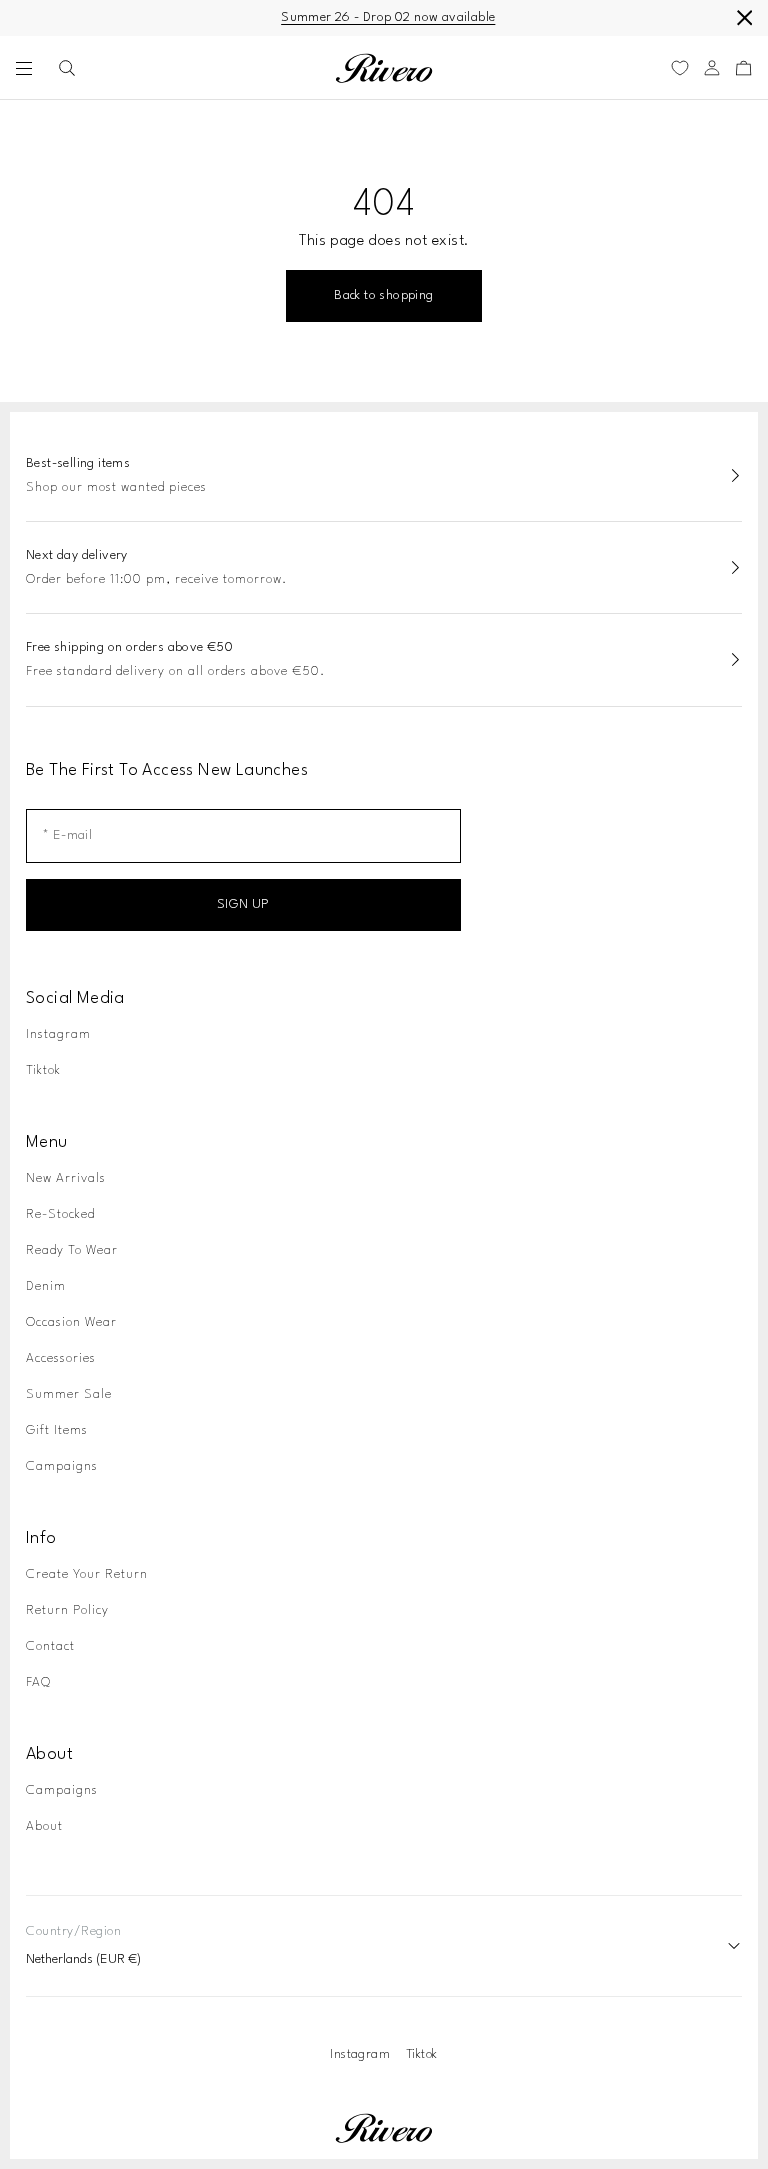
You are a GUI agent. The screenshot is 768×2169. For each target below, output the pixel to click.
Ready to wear (72, 1250)
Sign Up (243, 904)
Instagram (58, 1034)
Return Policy (67, 1610)
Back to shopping (383, 295)
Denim (46, 1286)
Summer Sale (69, 1394)
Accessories (61, 1358)
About (44, 1826)
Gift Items (57, 1430)
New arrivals (66, 1178)
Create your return (87, 1574)
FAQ (38, 1682)
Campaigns (62, 1466)
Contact (50, 1646)
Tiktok (43, 1070)
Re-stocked (60, 1214)
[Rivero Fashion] (384, 68)
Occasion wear (71, 1322)
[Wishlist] (680, 68)
